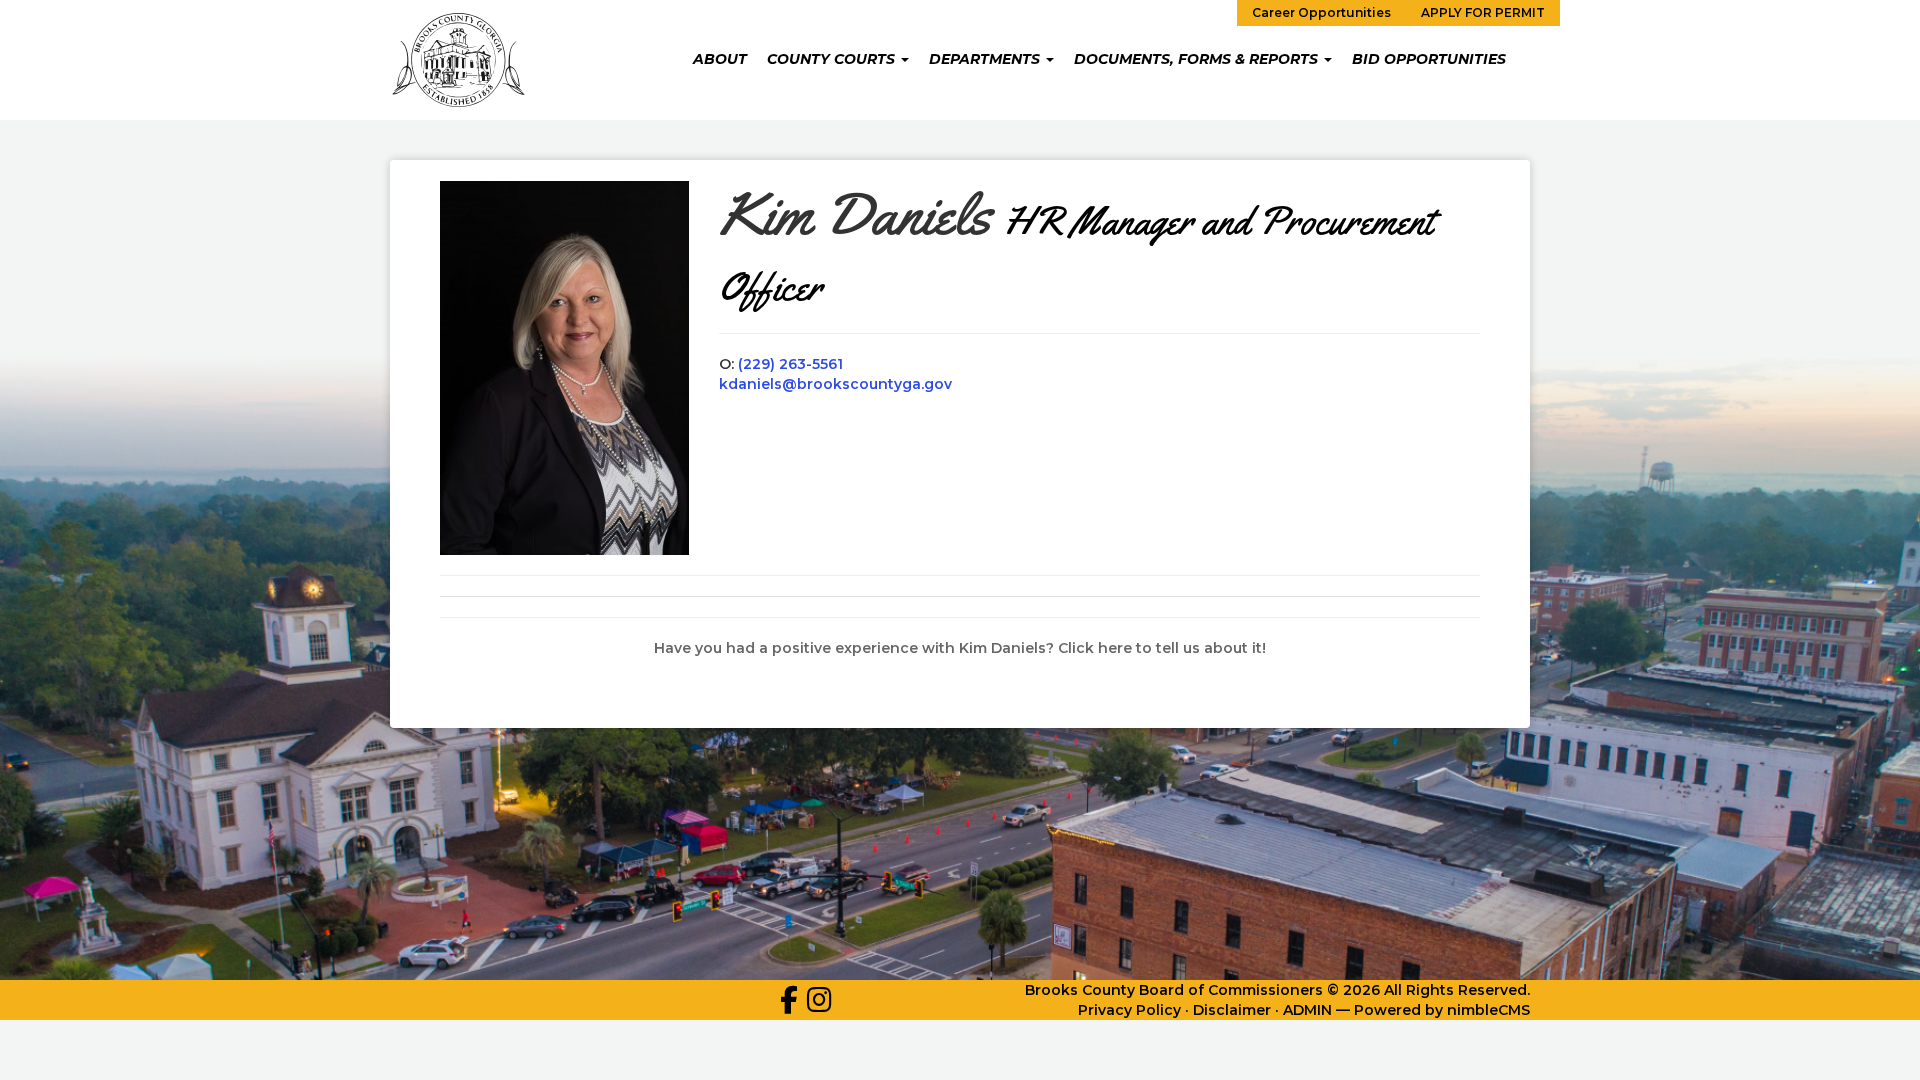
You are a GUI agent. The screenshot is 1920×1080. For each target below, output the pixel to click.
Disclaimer (1232, 1010)
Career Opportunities (1321, 12)
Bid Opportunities (1429, 59)
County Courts (833, 59)
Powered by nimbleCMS (1442, 1010)
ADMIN (1307, 1010)
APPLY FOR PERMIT (1483, 12)
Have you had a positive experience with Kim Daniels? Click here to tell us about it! (960, 648)
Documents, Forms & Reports (1198, 59)
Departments (986, 59)
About (720, 59)
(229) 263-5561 (790, 364)
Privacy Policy (1129, 1010)
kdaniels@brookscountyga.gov (835, 384)
